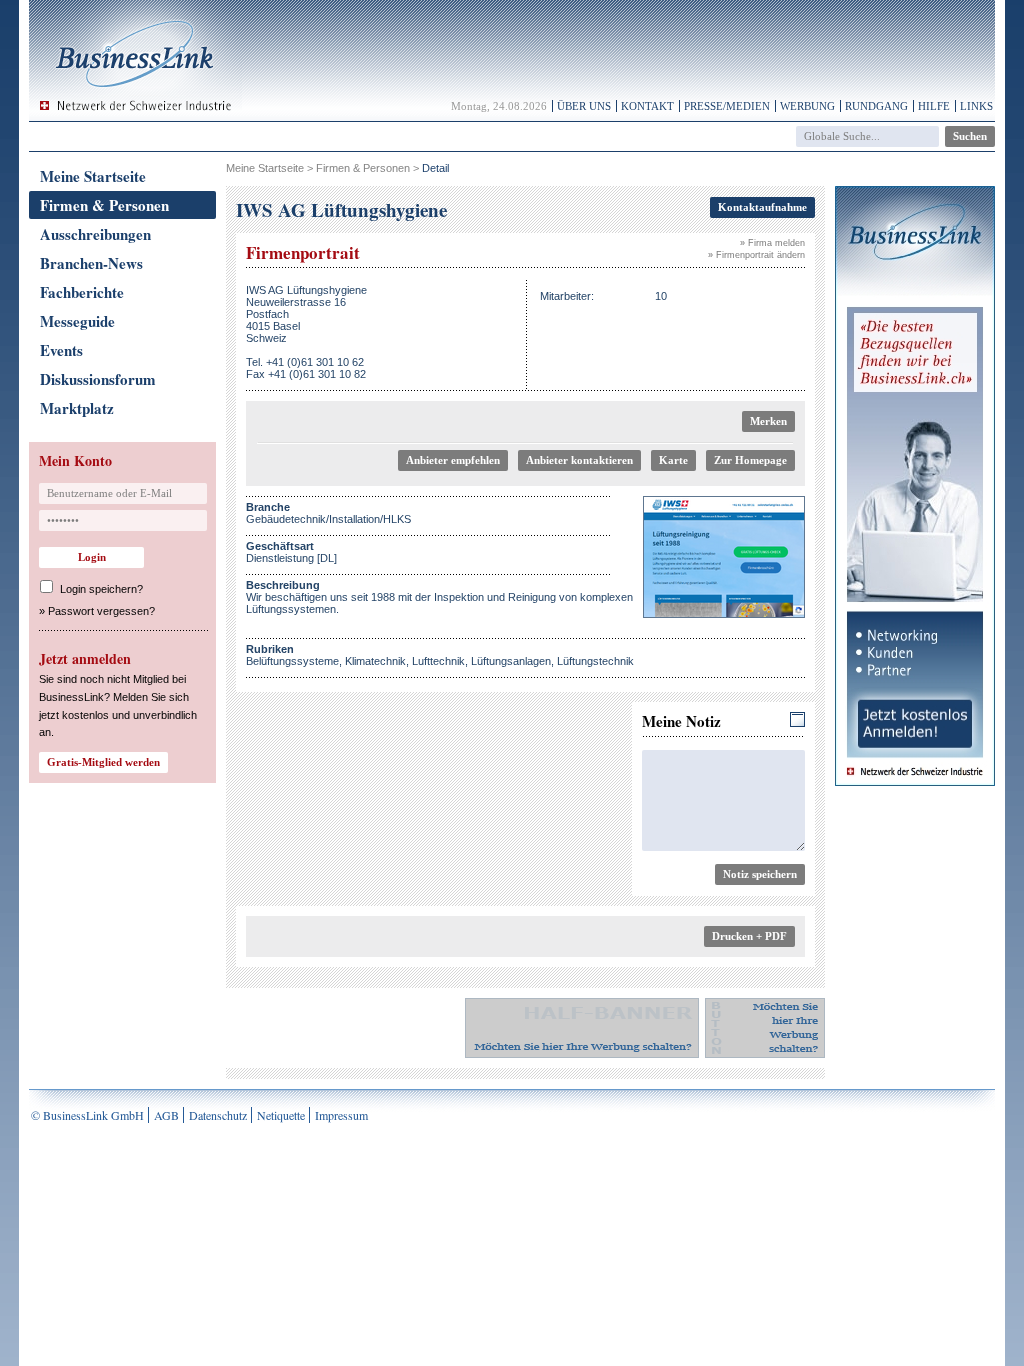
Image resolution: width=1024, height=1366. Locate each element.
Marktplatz (77, 408)
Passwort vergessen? (101, 611)
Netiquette (281, 1115)
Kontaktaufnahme (762, 207)
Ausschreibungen (95, 234)
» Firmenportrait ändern (756, 255)
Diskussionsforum (98, 379)
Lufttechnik (438, 661)
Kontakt (647, 106)
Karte (673, 460)
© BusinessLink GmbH (87, 1115)
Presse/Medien (727, 106)
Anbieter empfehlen (453, 460)
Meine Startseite (93, 176)
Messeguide (77, 321)
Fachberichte (82, 292)
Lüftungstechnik (595, 661)
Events (61, 350)
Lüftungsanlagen (511, 661)
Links (976, 106)
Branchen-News (91, 263)
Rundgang (876, 106)
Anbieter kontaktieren (579, 460)
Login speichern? (101, 589)
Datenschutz (218, 1115)
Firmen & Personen (104, 205)
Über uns (584, 106)
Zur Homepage (750, 460)
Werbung (807, 106)
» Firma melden (772, 243)
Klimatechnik (375, 661)
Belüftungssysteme (292, 661)
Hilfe (934, 106)
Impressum (341, 1115)
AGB (166, 1115)
